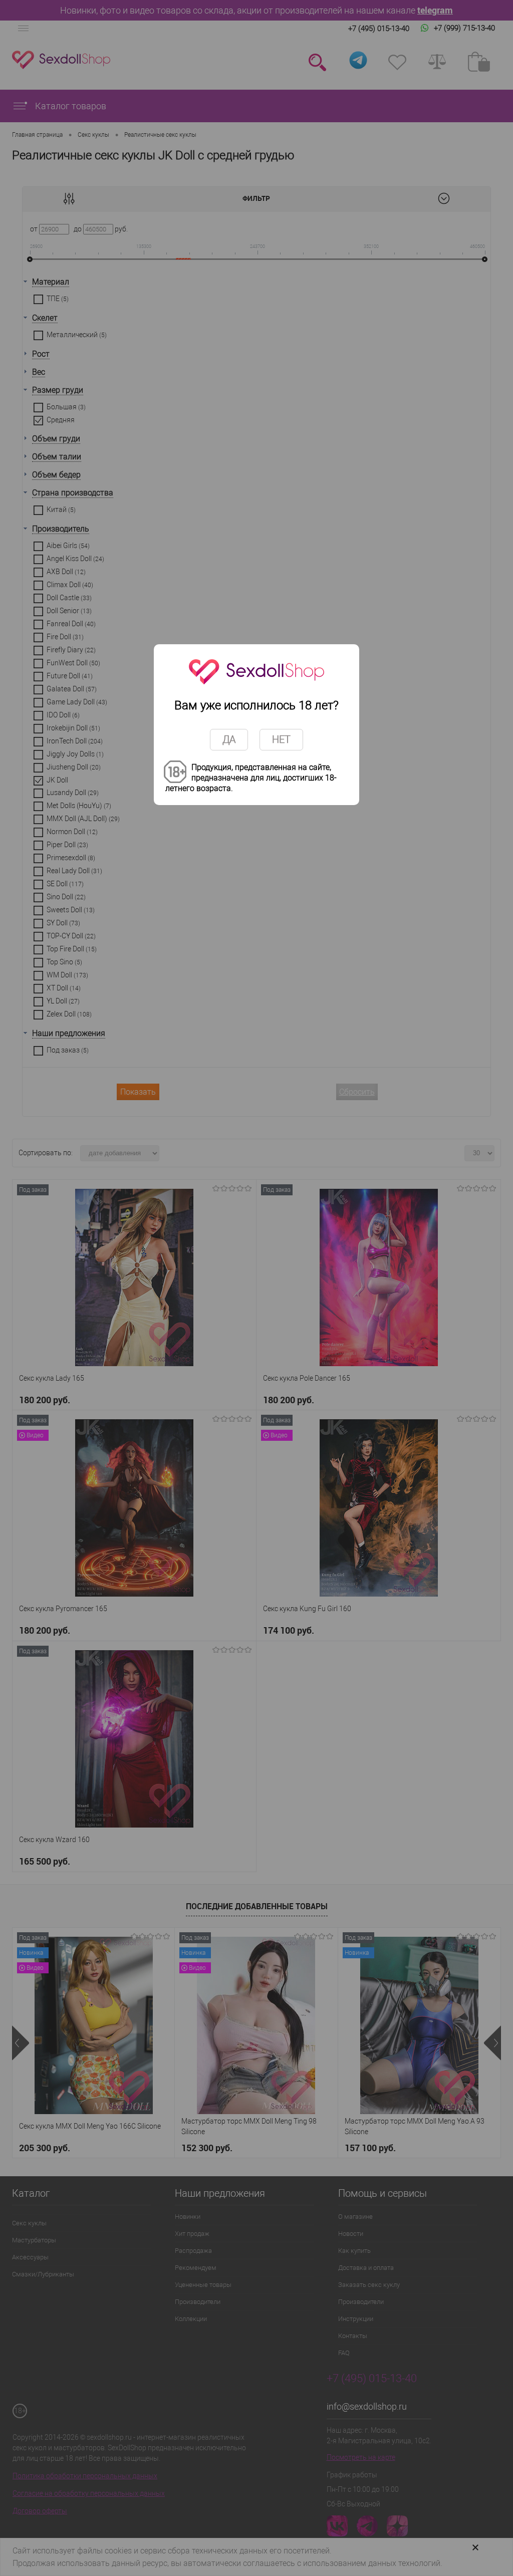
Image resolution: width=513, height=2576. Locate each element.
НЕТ (281, 739)
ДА (229, 739)
